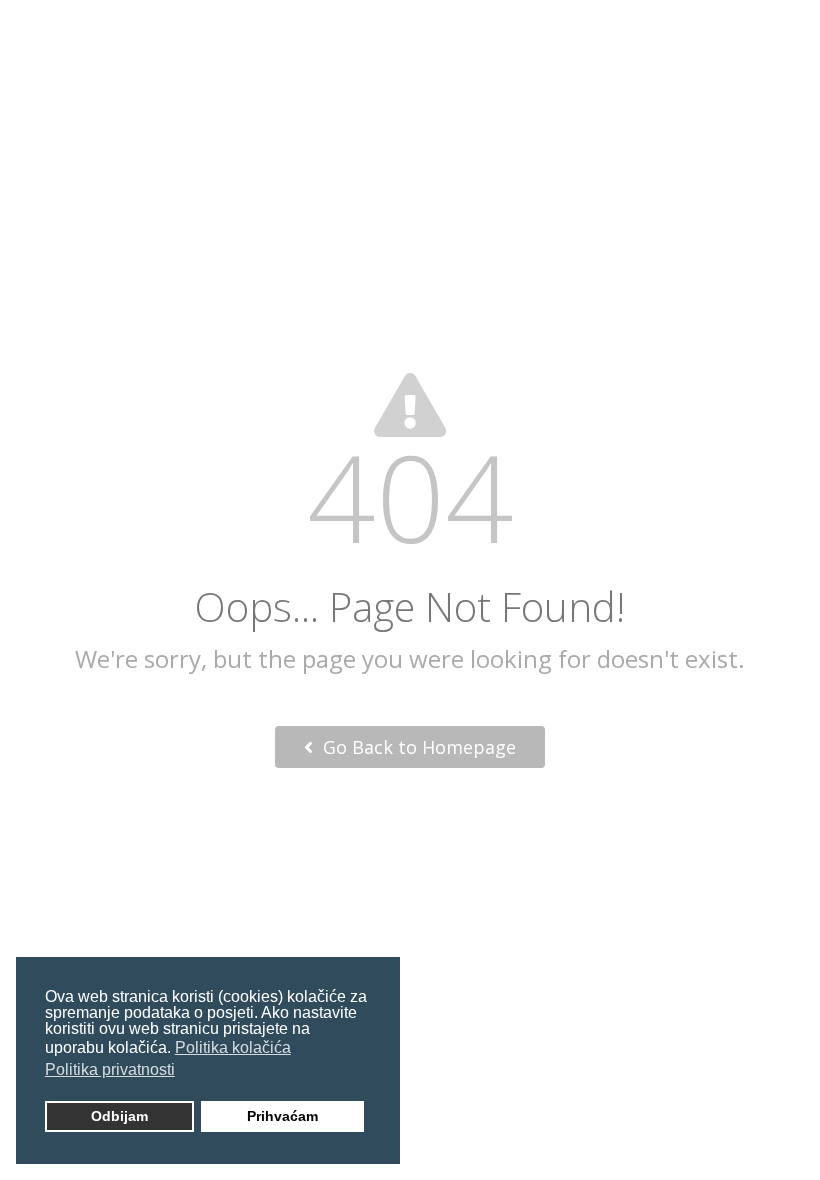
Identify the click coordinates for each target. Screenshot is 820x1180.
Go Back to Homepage (417, 747)
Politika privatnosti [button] (110, 1069)
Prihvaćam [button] (282, 1116)
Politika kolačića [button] (233, 1047)
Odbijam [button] (119, 1116)
